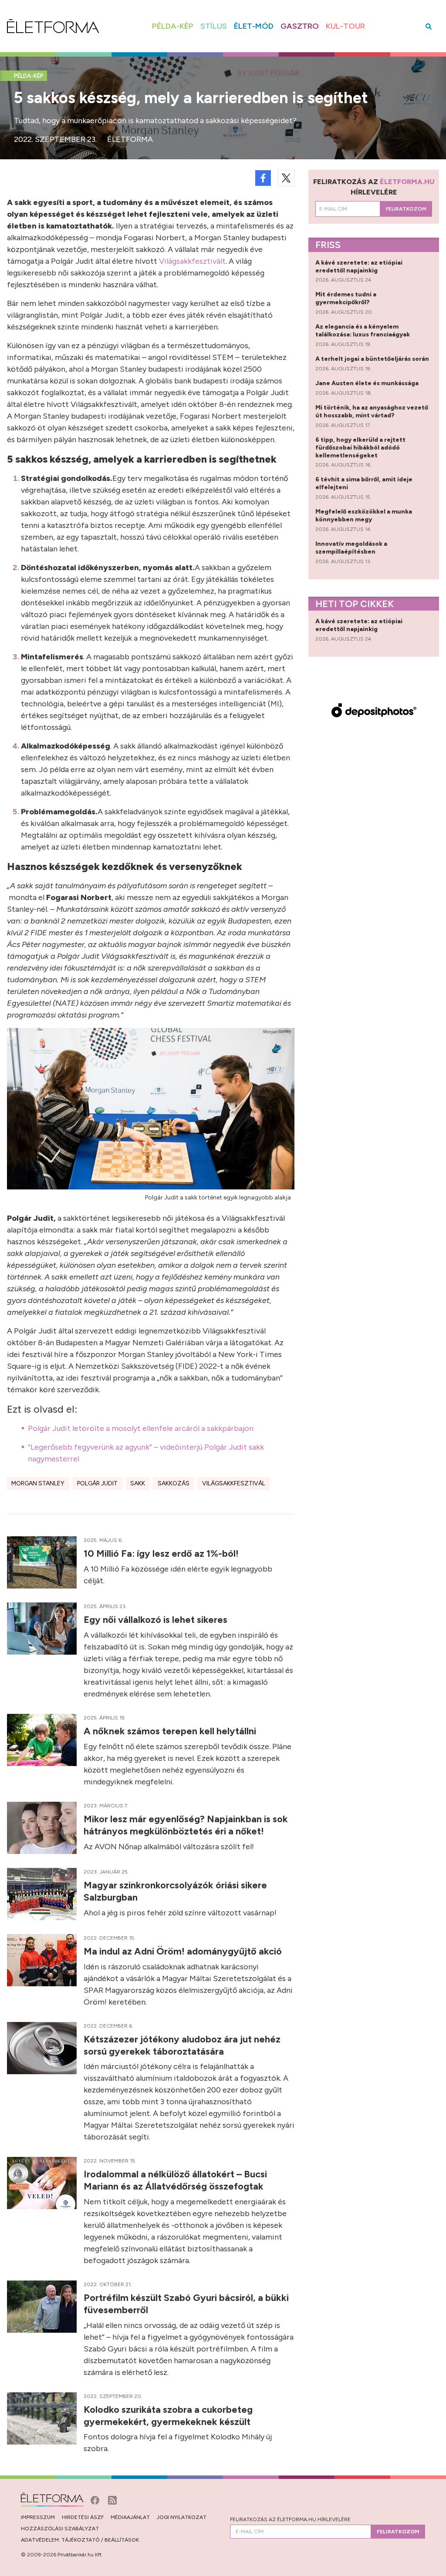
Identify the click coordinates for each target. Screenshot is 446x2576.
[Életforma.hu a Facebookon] (96, 2499)
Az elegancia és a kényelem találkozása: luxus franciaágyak (363, 331)
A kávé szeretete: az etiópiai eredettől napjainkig (359, 267)
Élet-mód (254, 26)
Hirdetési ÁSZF (83, 2517)
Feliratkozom (406, 209)
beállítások (122, 2540)
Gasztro (300, 26)
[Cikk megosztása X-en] (286, 178)
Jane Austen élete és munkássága (368, 383)
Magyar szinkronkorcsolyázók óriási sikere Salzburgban (175, 1891)
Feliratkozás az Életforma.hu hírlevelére (290, 2519)
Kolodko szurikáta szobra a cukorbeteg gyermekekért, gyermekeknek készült (168, 2415)
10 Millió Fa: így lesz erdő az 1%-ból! (162, 1553)
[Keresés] (429, 26)
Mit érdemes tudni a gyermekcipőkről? (346, 298)
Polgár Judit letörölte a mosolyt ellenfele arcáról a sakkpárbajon (141, 1428)
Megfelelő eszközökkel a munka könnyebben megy (364, 516)
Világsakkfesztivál (234, 1483)
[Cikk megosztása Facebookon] (263, 178)
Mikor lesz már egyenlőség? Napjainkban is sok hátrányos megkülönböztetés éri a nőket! (186, 1825)
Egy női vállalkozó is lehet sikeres (157, 1619)
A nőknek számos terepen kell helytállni (171, 1731)
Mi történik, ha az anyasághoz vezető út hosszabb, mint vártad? (372, 411)
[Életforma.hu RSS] (112, 2499)
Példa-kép (173, 26)
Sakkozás (174, 1483)
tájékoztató (81, 2540)
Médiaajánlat (130, 2517)
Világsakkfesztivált (192, 261)
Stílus (214, 26)
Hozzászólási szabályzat (60, 2529)
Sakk (138, 1483)
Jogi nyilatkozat (182, 2517)
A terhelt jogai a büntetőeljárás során (373, 359)
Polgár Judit (97, 1483)
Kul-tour (345, 26)
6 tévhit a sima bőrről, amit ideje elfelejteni (364, 483)
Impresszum (38, 2517)
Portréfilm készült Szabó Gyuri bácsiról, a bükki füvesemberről (186, 2304)
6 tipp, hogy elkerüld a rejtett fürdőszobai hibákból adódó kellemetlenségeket (360, 448)
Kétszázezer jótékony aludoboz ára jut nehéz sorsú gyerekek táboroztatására (182, 2045)
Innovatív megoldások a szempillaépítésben (351, 548)
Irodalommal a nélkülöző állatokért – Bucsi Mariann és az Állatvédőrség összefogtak (175, 2180)
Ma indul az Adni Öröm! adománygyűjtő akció (184, 1951)
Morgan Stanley (38, 1483)
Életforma (130, 139)
